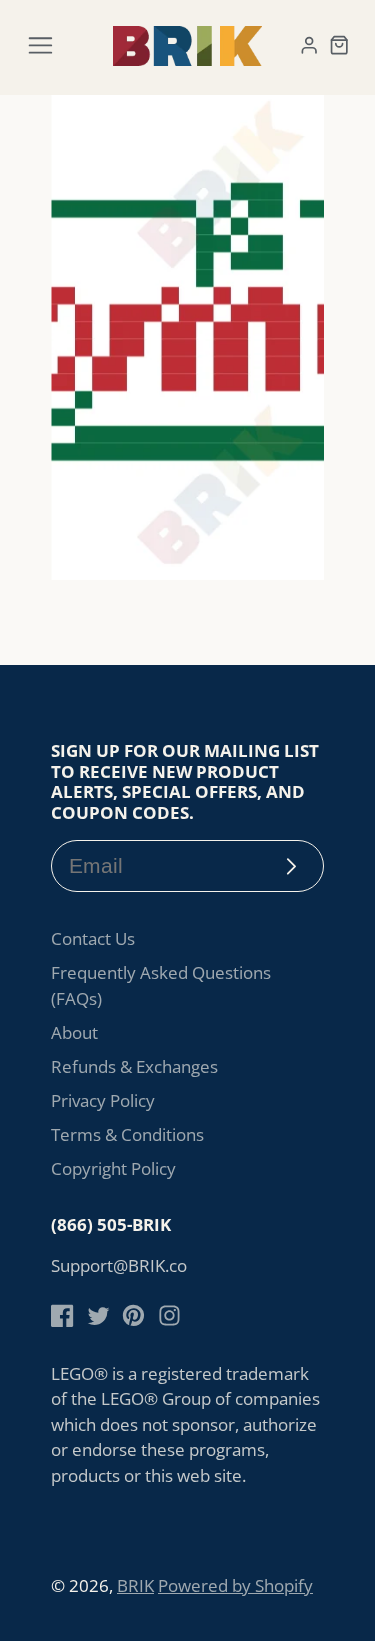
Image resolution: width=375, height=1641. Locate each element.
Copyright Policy (113, 1168)
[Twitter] (98, 1315)
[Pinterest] (133, 1315)
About (74, 1032)
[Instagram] (169, 1315)
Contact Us (93, 938)
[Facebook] (62, 1315)
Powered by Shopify (235, 1585)
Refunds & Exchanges (134, 1066)
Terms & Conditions (127, 1134)
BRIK (135, 1585)
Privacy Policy (103, 1100)
